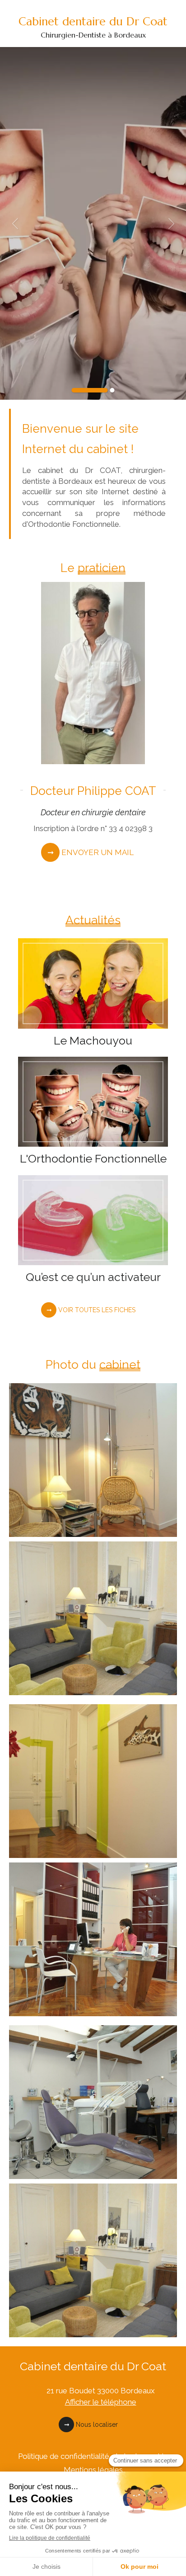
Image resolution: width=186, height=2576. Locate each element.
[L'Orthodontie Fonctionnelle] (93, 1102)
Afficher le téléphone (101, 2402)
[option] (93, 223)
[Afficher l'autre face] (93, 1460)
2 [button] (112, 390)
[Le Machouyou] (93, 983)
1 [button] (90, 390)
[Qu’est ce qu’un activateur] (93, 1220)
